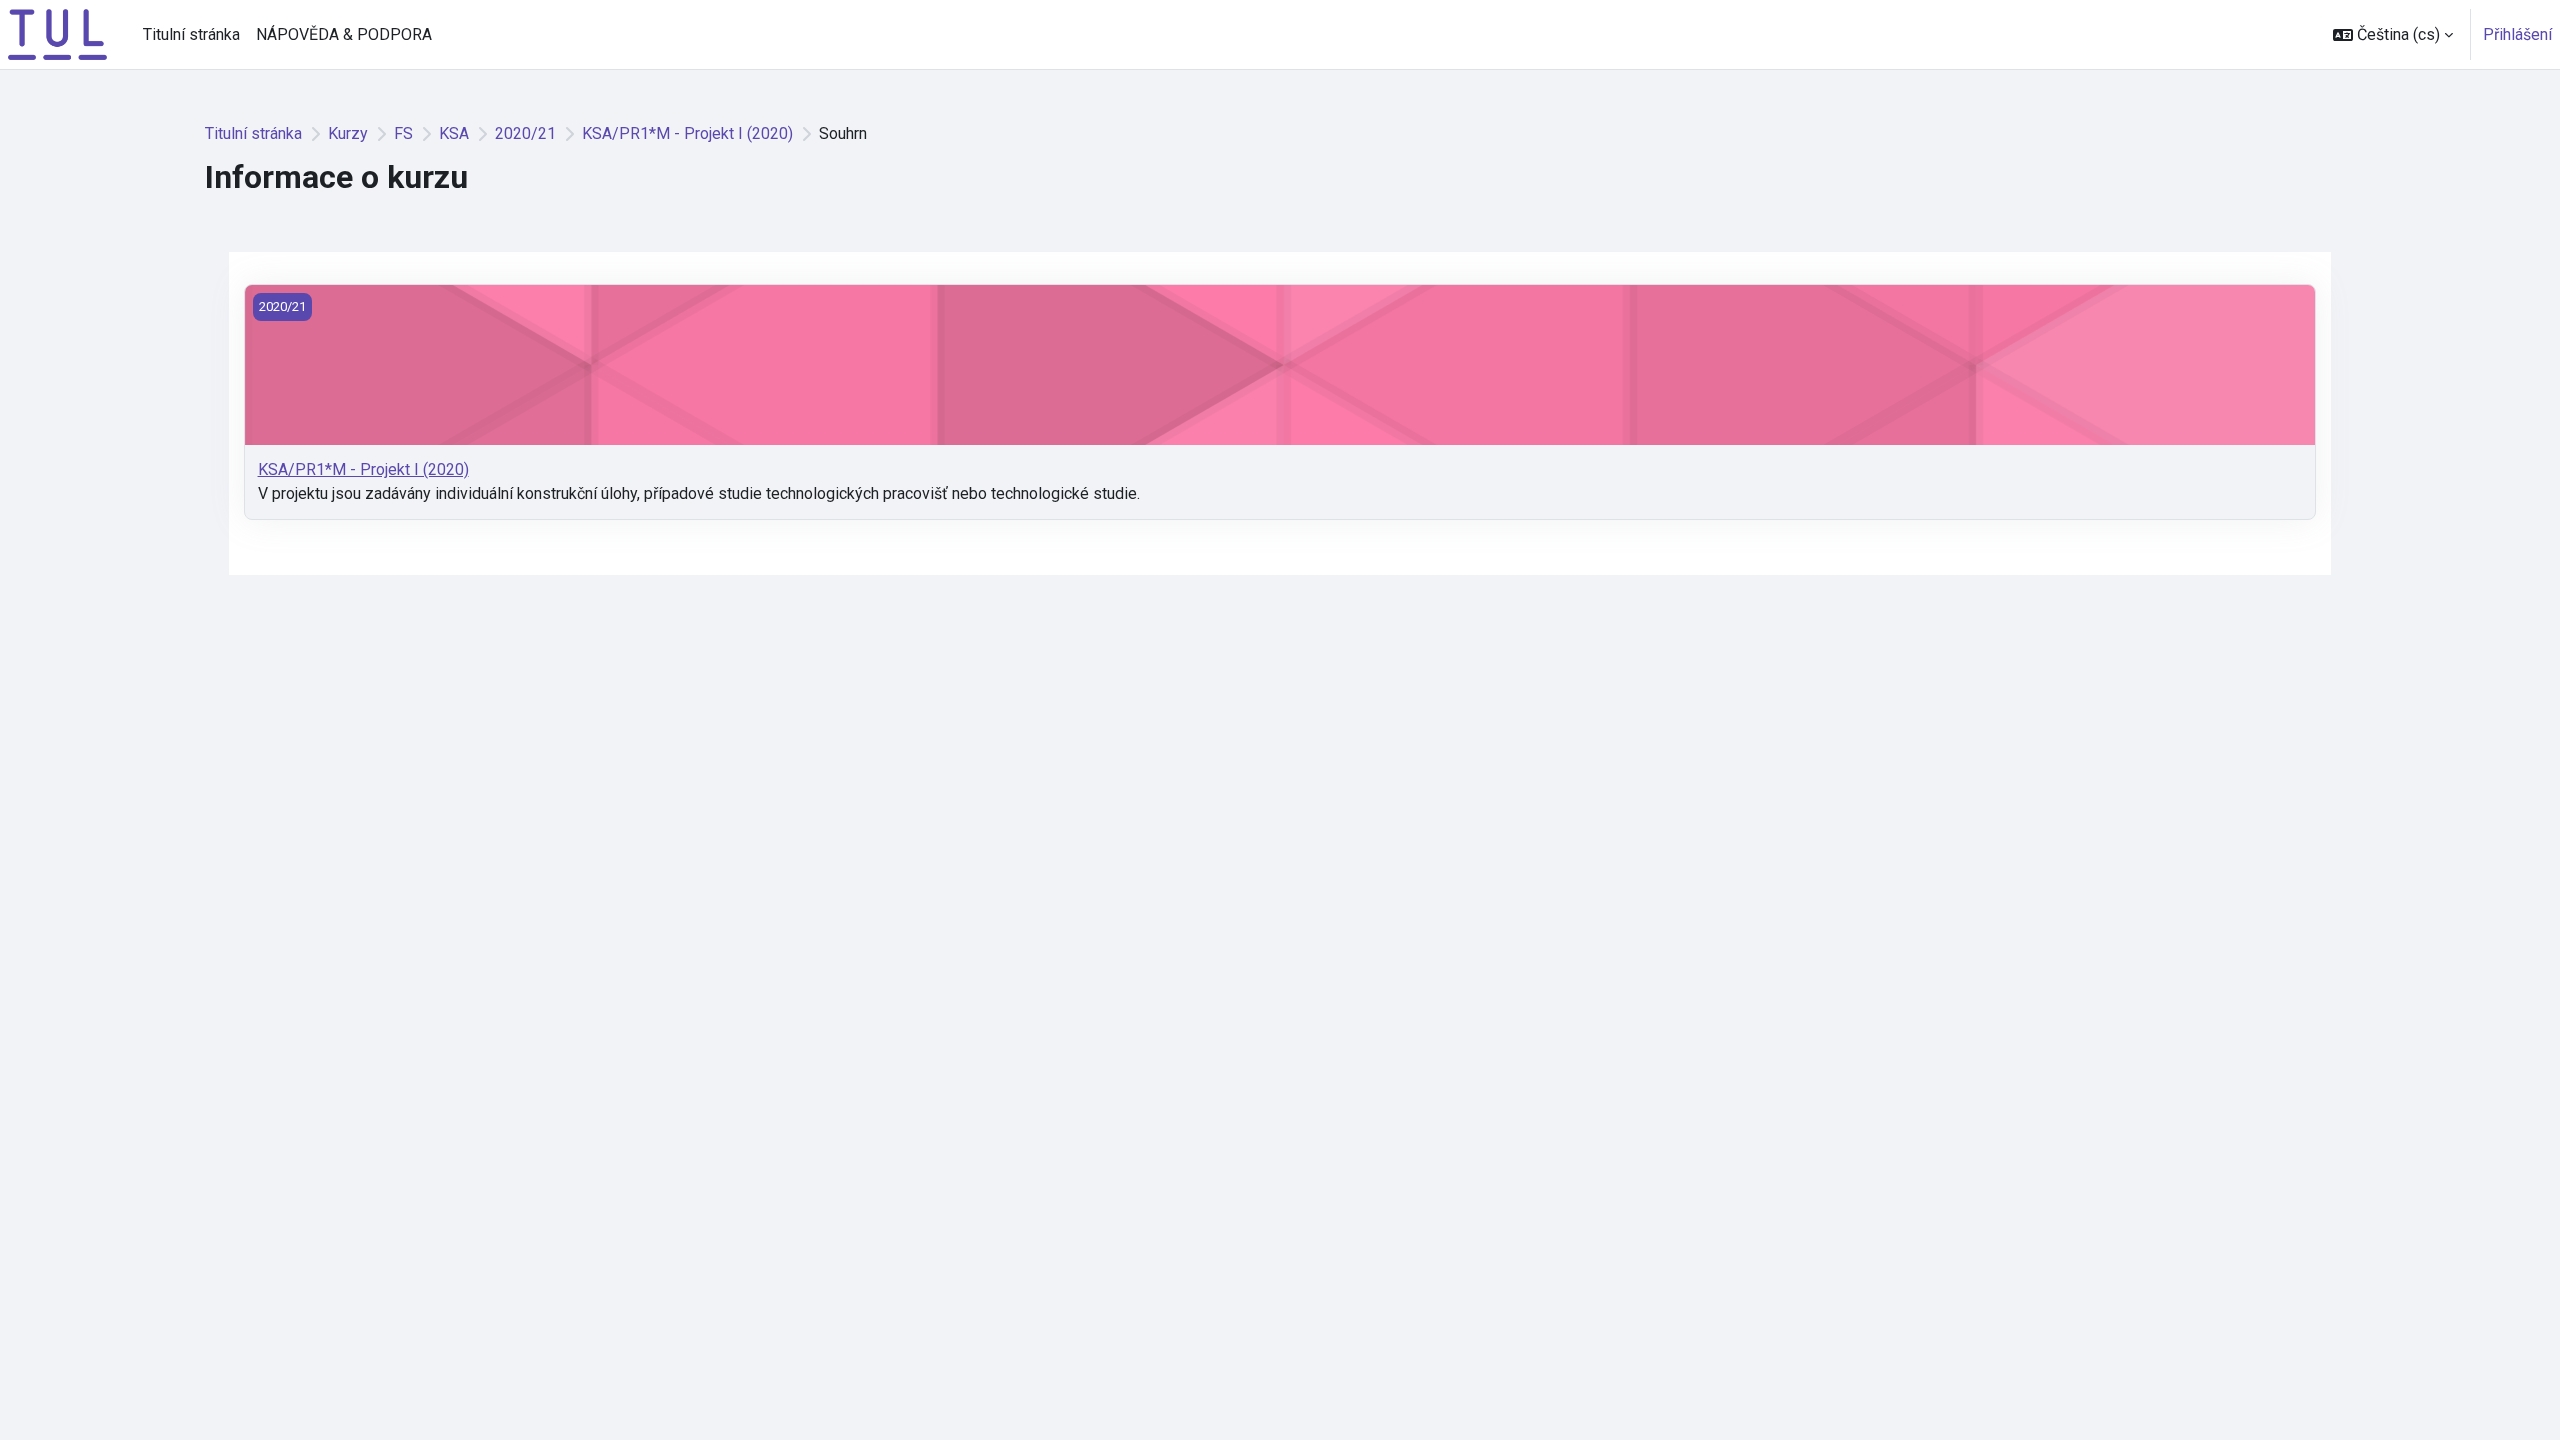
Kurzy (348, 133)
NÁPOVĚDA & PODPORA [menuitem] (344, 34)
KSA (454, 133)
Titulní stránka (253, 133)
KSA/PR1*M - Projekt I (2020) (687, 133)
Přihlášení (2517, 34)
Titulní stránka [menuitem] (191, 34)
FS (403, 133)
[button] (2393, 34)
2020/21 (525, 133)
